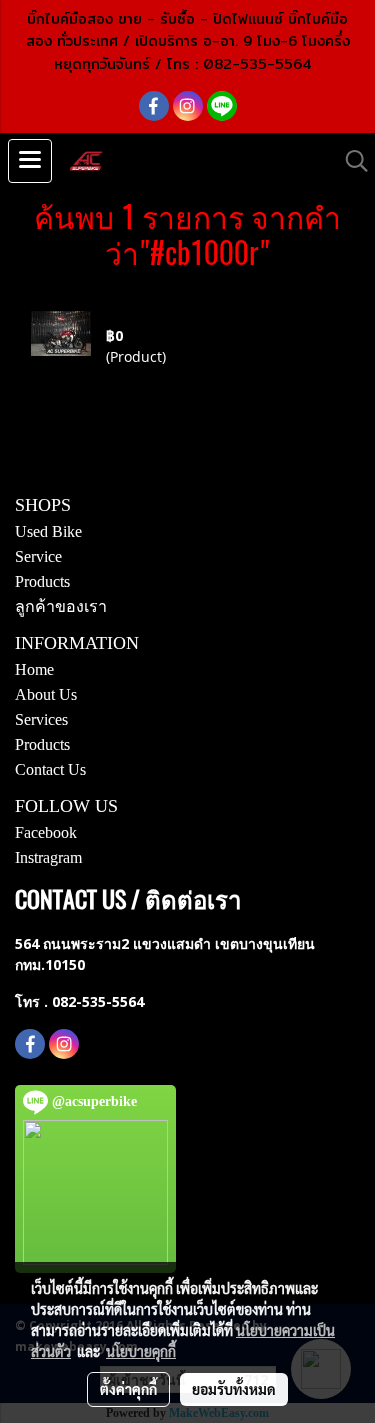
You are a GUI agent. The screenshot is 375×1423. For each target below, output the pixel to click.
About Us (46, 694)
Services (41, 719)
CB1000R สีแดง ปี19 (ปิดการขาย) (207, 314)
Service (38, 556)
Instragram (48, 857)
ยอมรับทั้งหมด (234, 1389)
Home (34, 669)
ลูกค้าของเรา (61, 606)
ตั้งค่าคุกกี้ (128, 1389)
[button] (350, 161)
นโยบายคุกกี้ (141, 1351)
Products (42, 581)
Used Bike (48, 531)
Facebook (46, 832)
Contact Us (50, 769)
